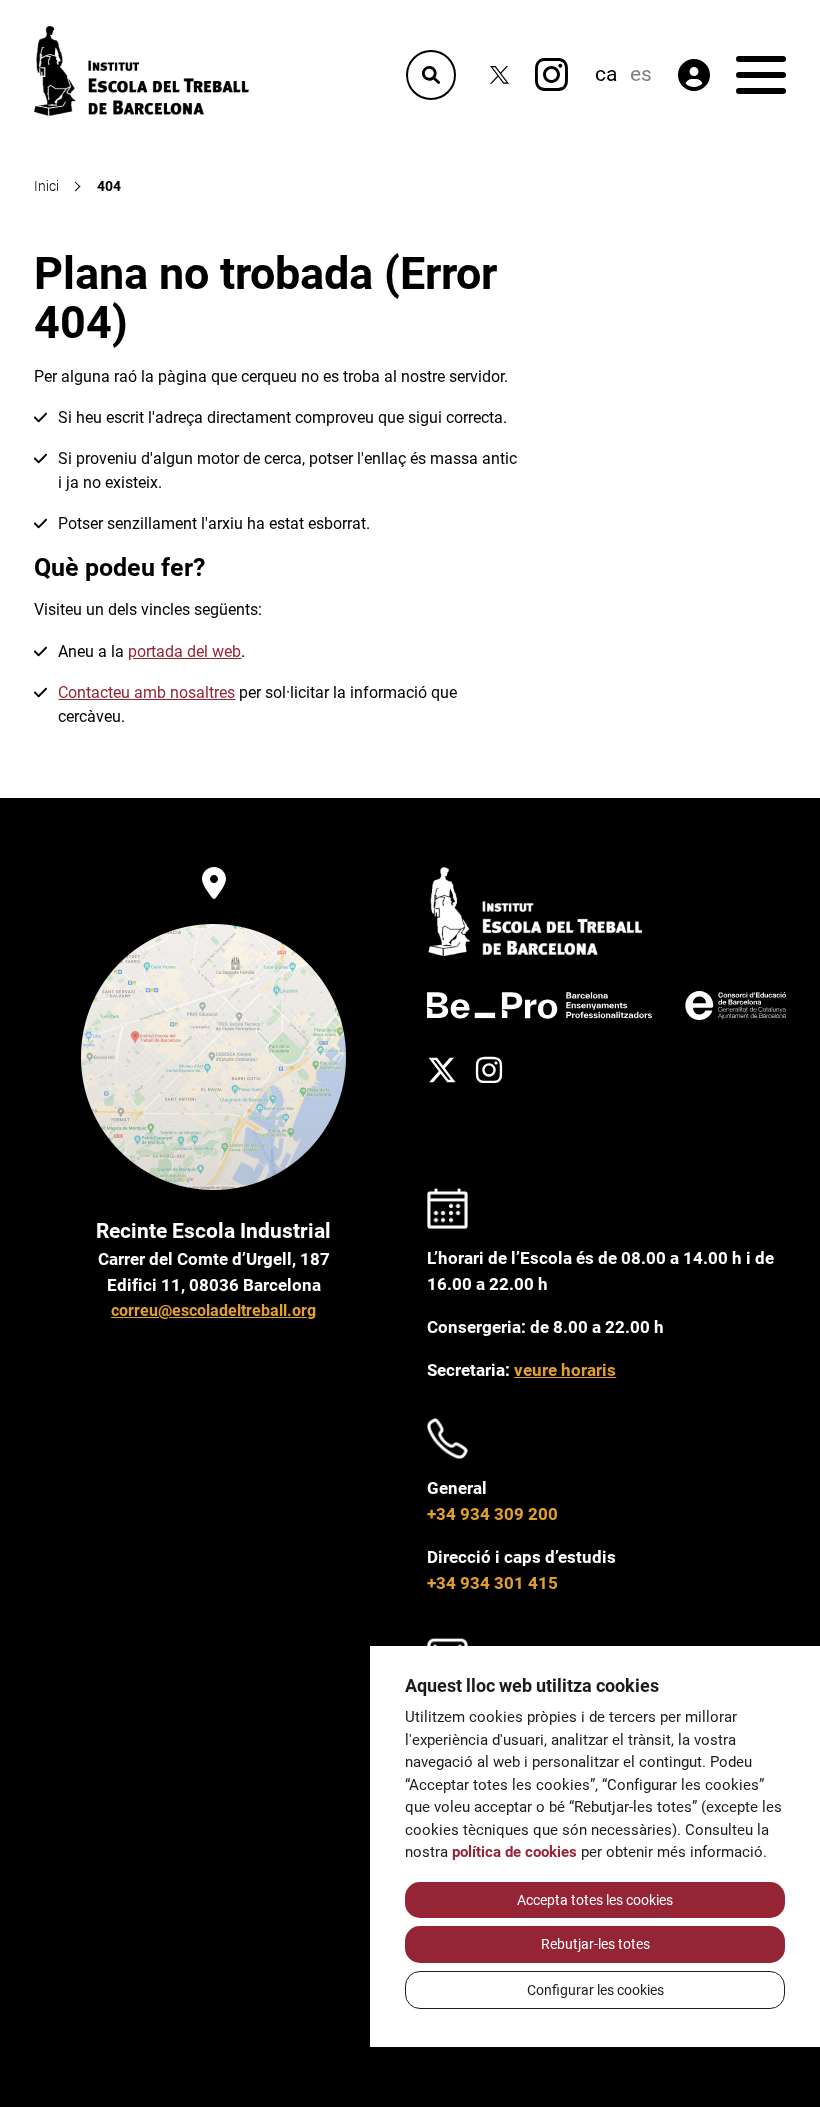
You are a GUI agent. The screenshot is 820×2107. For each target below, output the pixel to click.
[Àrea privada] (694, 75)
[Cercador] (431, 75)
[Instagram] (551, 74)
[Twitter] (499, 74)
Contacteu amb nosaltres (146, 692)
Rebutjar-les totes (595, 1944)
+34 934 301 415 (492, 1583)
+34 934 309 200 (492, 1514)
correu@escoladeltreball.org (213, 1310)
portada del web (184, 651)
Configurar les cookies (595, 1990)
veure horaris (565, 1370)
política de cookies (514, 1852)
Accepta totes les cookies (595, 1900)
